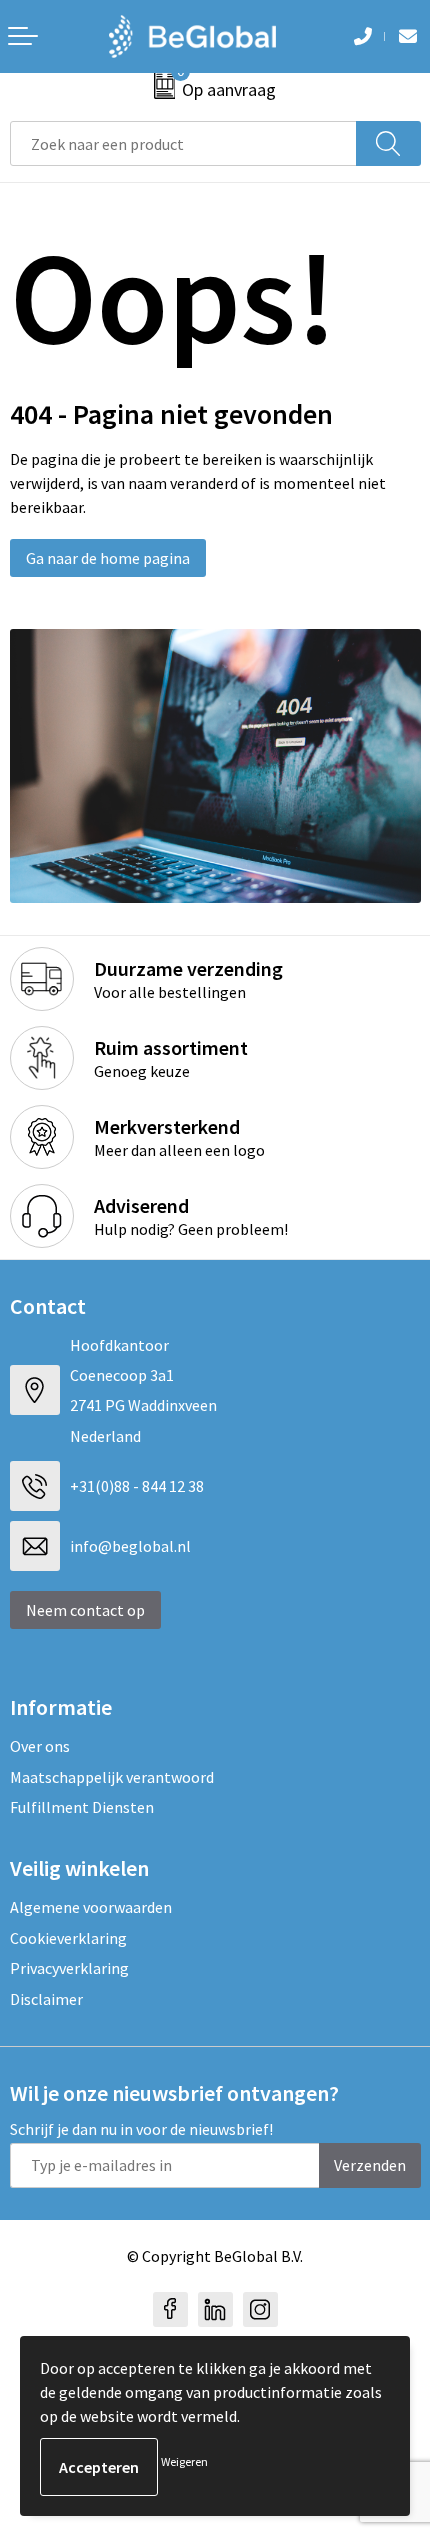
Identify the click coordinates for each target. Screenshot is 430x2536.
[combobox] (183, 143)
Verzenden (370, 2165)
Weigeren (184, 2461)
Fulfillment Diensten (82, 1807)
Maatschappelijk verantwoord (112, 1777)
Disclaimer (46, 1999)
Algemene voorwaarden (91, 1907)
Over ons (40, 1746)
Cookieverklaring (68, 1938)
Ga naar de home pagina (108, 558)
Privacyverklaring (69, 1968)
